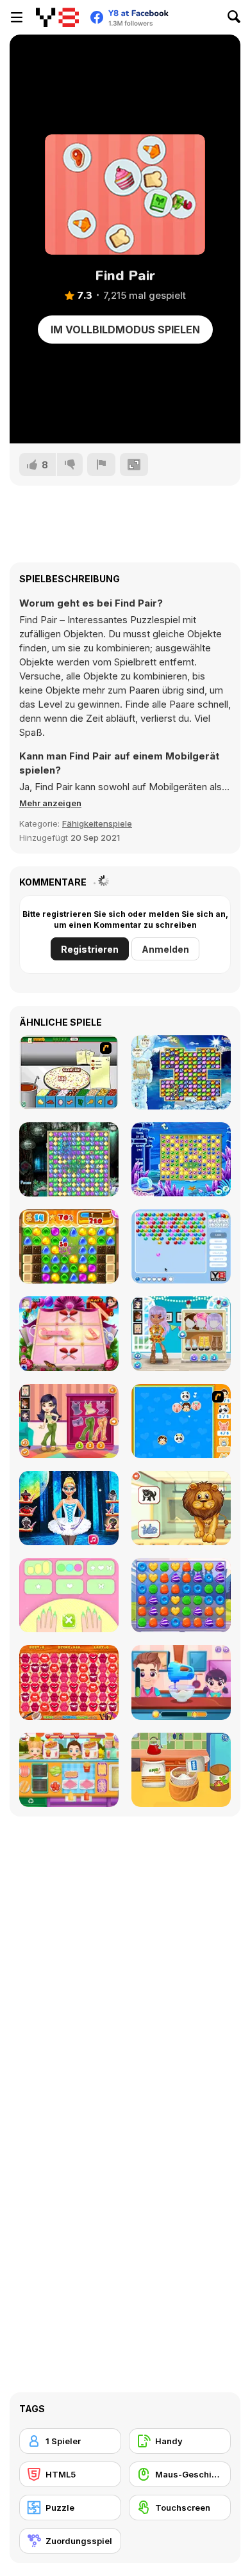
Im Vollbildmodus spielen (125, 330)
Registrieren (90, 949)
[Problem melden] (101, 465)
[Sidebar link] (17, 17)
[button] (50, 803)
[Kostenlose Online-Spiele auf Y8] (57, 17)
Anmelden (165, 949)
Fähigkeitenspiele (97, 823)
